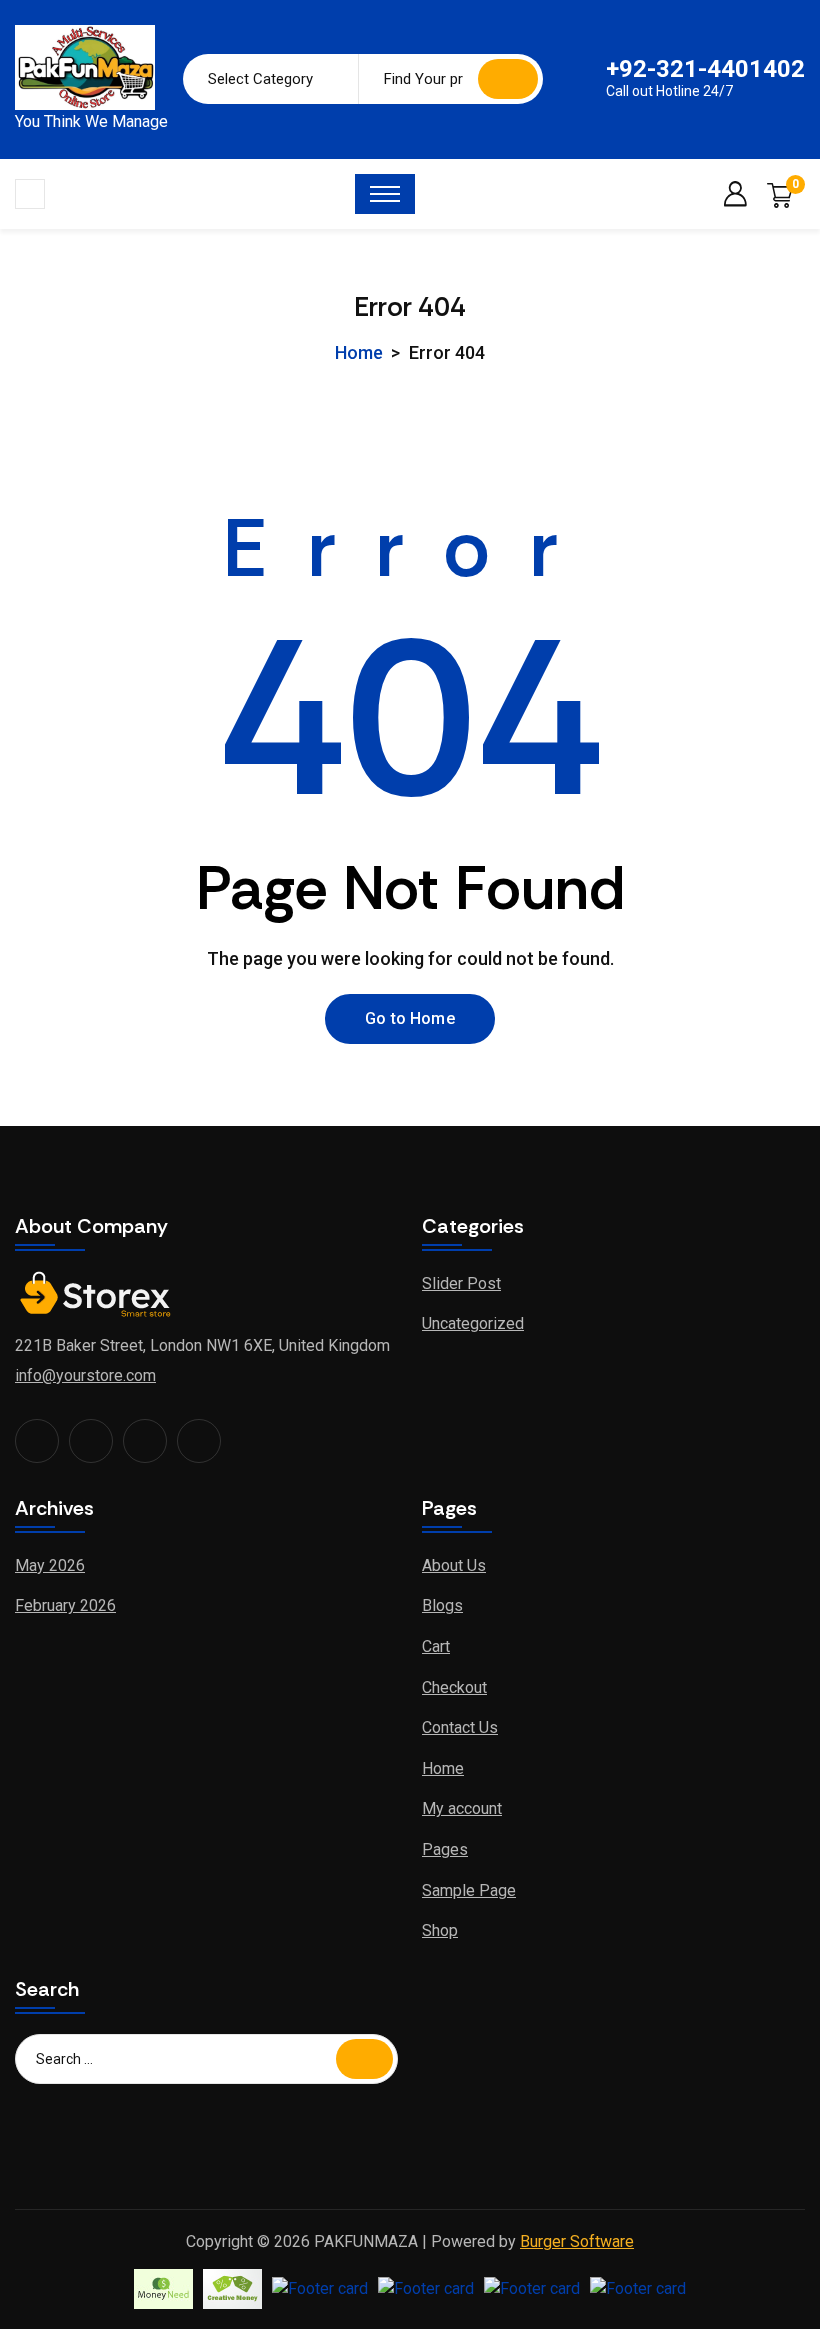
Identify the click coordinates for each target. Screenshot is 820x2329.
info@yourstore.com (85, 1375)
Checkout (454, 1687)
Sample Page (469, 1890)
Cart (436, 1646)
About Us (454, 1565)
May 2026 (50, 1565)
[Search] (508, 79)
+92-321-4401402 (705, 69)
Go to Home (410, 1018)
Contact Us (460, 1727)
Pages (445, 1849)
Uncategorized (473, 1323)
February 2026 (65, 1605)
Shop (440, 1930)
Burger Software (577, 2241)
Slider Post (461, 1283)
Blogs (442, 1605)
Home (359, 352)
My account (462, 1808)
